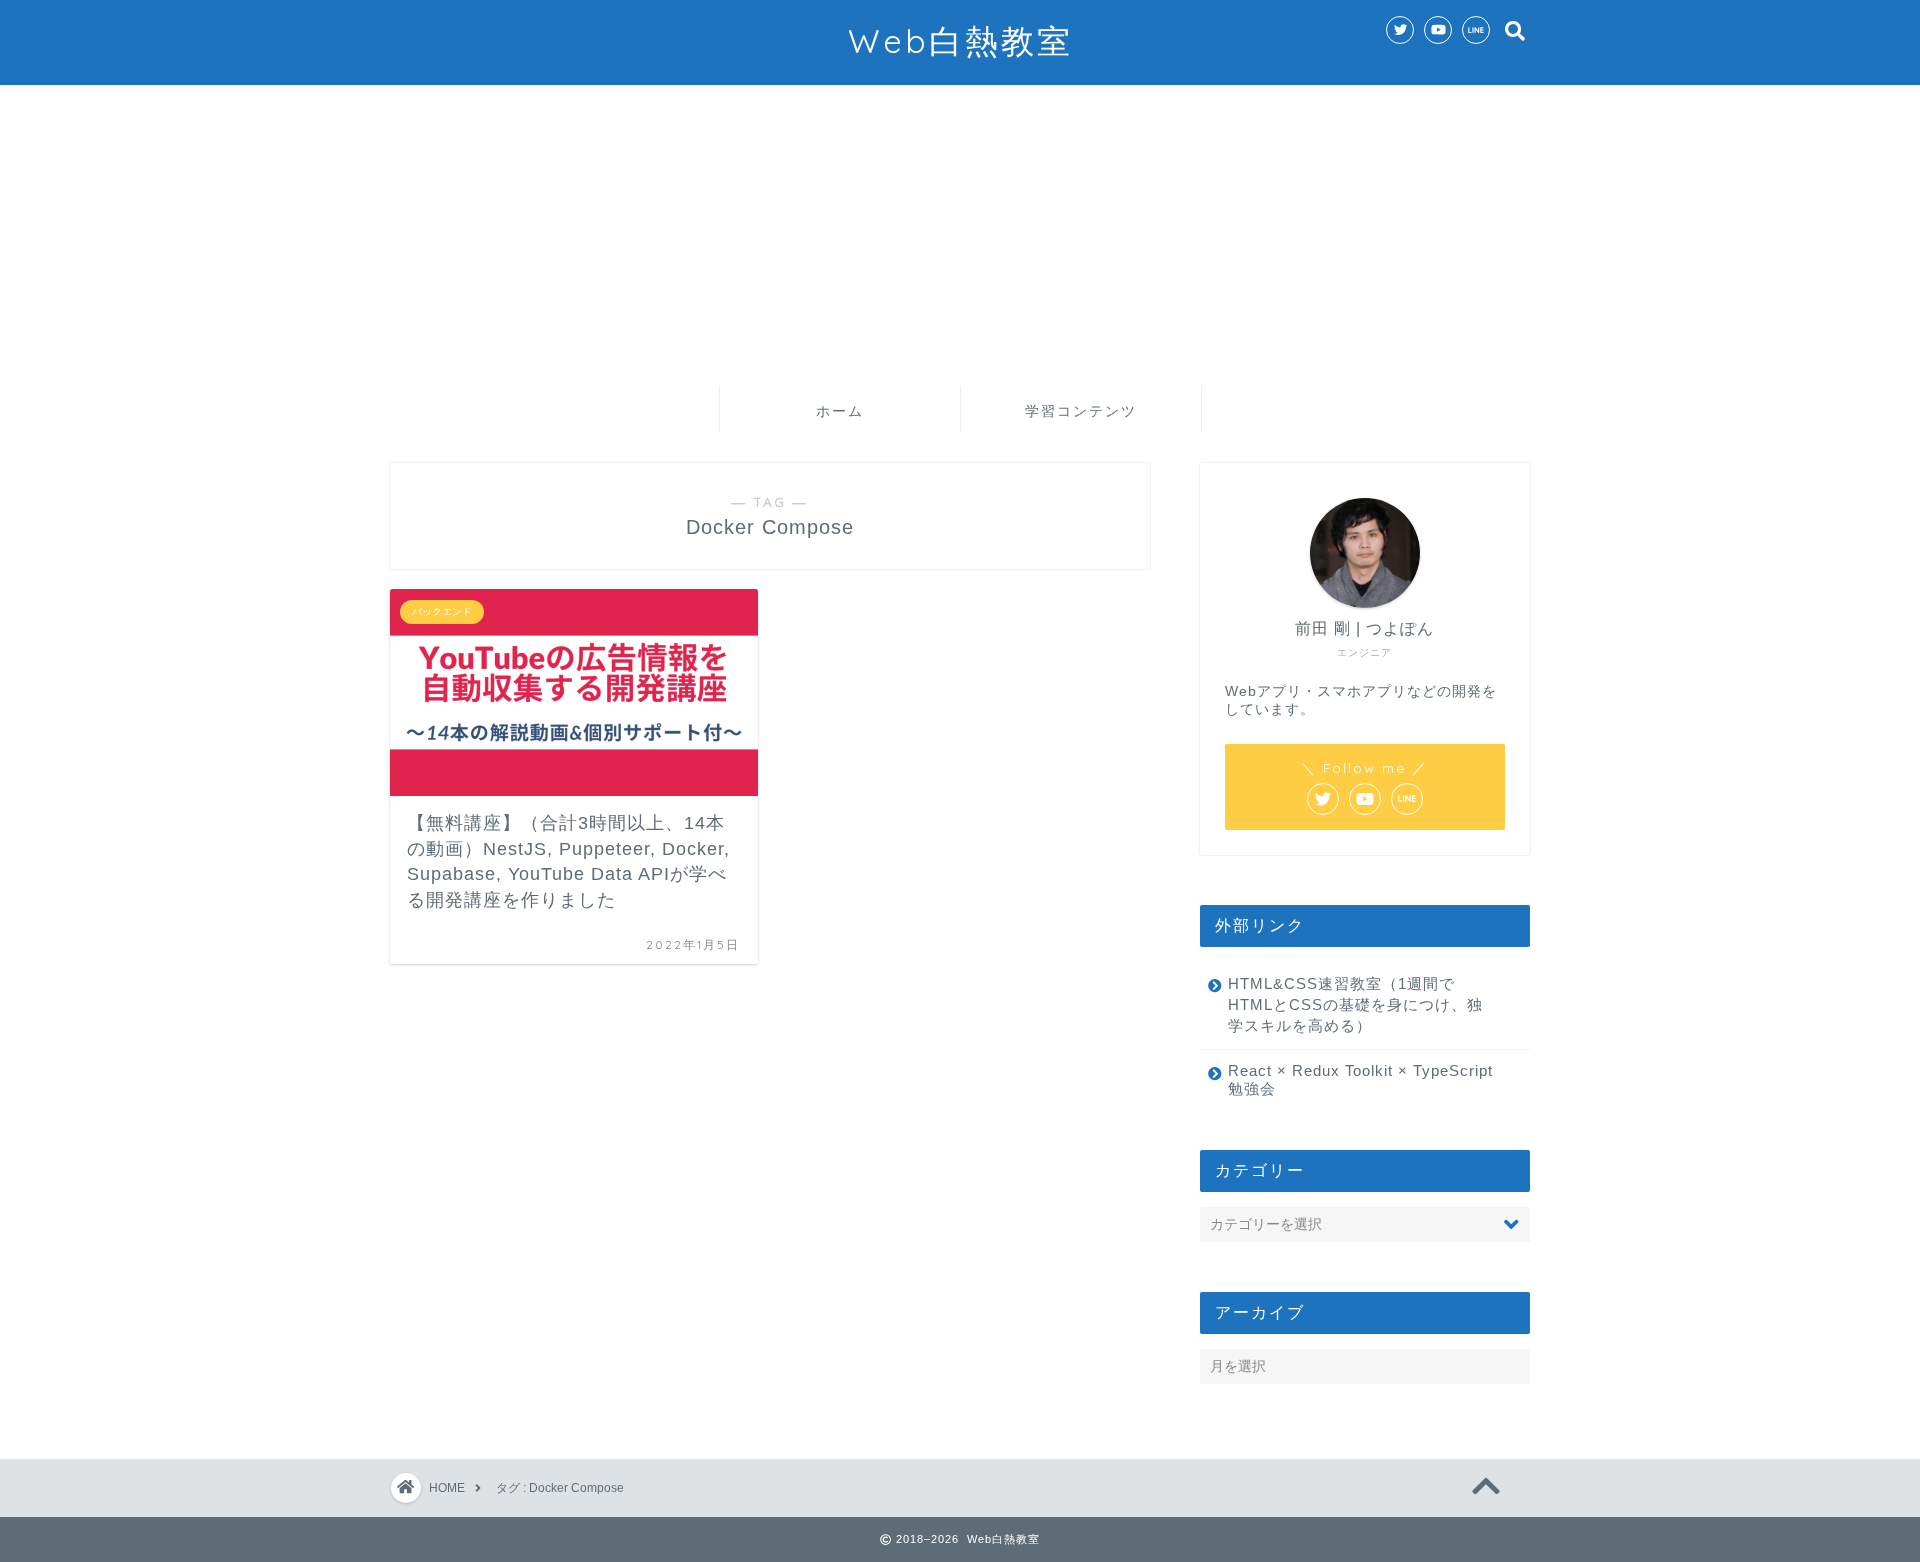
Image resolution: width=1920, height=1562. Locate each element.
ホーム (840, 411)
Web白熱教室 (960, 40)
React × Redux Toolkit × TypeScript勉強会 (1360, 1079)
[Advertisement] (960, 235)
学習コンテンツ (1081, 411)
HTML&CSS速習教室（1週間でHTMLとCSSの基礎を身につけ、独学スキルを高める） (1355, 1004)
